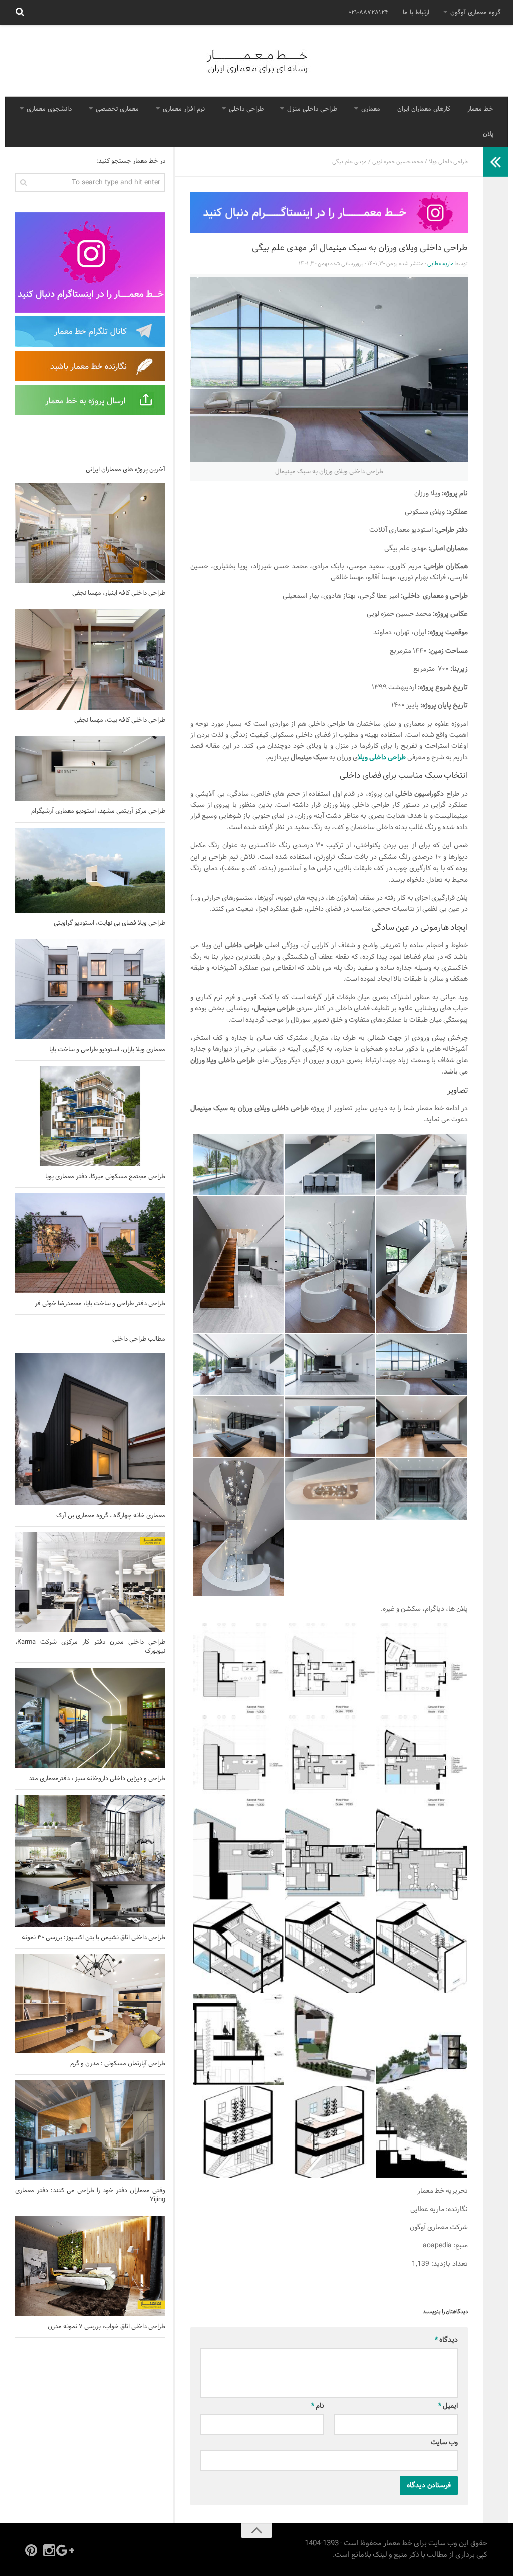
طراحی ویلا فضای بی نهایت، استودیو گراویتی (109, 923)
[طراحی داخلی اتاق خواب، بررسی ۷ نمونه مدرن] (90, 2266)
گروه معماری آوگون (476, 13)
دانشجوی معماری (49, 109)
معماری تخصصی (117, 109)
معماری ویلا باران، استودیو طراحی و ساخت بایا (107, 1050)
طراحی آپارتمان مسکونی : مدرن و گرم (118, 2064)
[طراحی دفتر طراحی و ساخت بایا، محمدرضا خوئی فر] (90, 1243)
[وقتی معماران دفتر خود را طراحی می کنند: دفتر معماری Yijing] (90, 2130)
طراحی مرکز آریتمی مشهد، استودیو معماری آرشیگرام (98, 811)
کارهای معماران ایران (424, 109)
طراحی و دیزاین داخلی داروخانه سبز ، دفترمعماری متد (97, 1779)
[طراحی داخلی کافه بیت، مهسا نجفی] (90, 660)
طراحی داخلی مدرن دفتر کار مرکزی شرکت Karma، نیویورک (90, 1647)
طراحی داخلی (246, 109)
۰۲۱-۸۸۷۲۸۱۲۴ (368, 13)
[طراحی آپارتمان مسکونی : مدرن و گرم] (90, 2003)
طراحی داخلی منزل (312, 109)
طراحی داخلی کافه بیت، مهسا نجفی (120, 720)
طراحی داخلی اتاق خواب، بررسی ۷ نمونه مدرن (106, 2327)
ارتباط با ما (416, 13)
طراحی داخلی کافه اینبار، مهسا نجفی (119, 593)
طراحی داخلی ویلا (448, 162)
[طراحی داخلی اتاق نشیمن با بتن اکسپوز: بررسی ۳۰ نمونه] (90, 1861)
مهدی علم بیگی (349, 162)
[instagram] (49, 2550)
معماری (371, 109)
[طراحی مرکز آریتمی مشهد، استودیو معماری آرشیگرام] (90, 769)
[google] (67, 2550)
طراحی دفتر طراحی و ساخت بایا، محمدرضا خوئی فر (100, 1304)
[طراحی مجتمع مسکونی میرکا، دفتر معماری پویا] (90, 1116)
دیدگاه (446, 2340)
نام (318, 2406)
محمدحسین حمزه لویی (398, 162)
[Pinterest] (31, 2550)
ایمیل (448, 2406)
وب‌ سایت (444, 2442)
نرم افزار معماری (184, 109)
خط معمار (480, 109)
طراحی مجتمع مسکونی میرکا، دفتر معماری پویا (105, 1177)
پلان (488, 134)
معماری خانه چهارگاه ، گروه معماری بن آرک (111, 1516)
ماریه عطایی (441, 264)
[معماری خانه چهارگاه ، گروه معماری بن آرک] (90, 1429)
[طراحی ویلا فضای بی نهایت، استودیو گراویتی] (90, 870)
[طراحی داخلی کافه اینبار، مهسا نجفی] (90, 533)
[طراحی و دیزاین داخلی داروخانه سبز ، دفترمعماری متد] (90, 1718)
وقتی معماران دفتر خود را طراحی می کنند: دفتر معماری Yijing (90, 2195)
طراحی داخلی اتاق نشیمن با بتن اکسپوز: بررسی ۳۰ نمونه (93, 1938)
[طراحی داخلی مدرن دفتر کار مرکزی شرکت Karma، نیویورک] (90, 1582)
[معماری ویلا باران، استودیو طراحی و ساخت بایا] (90, 989)
